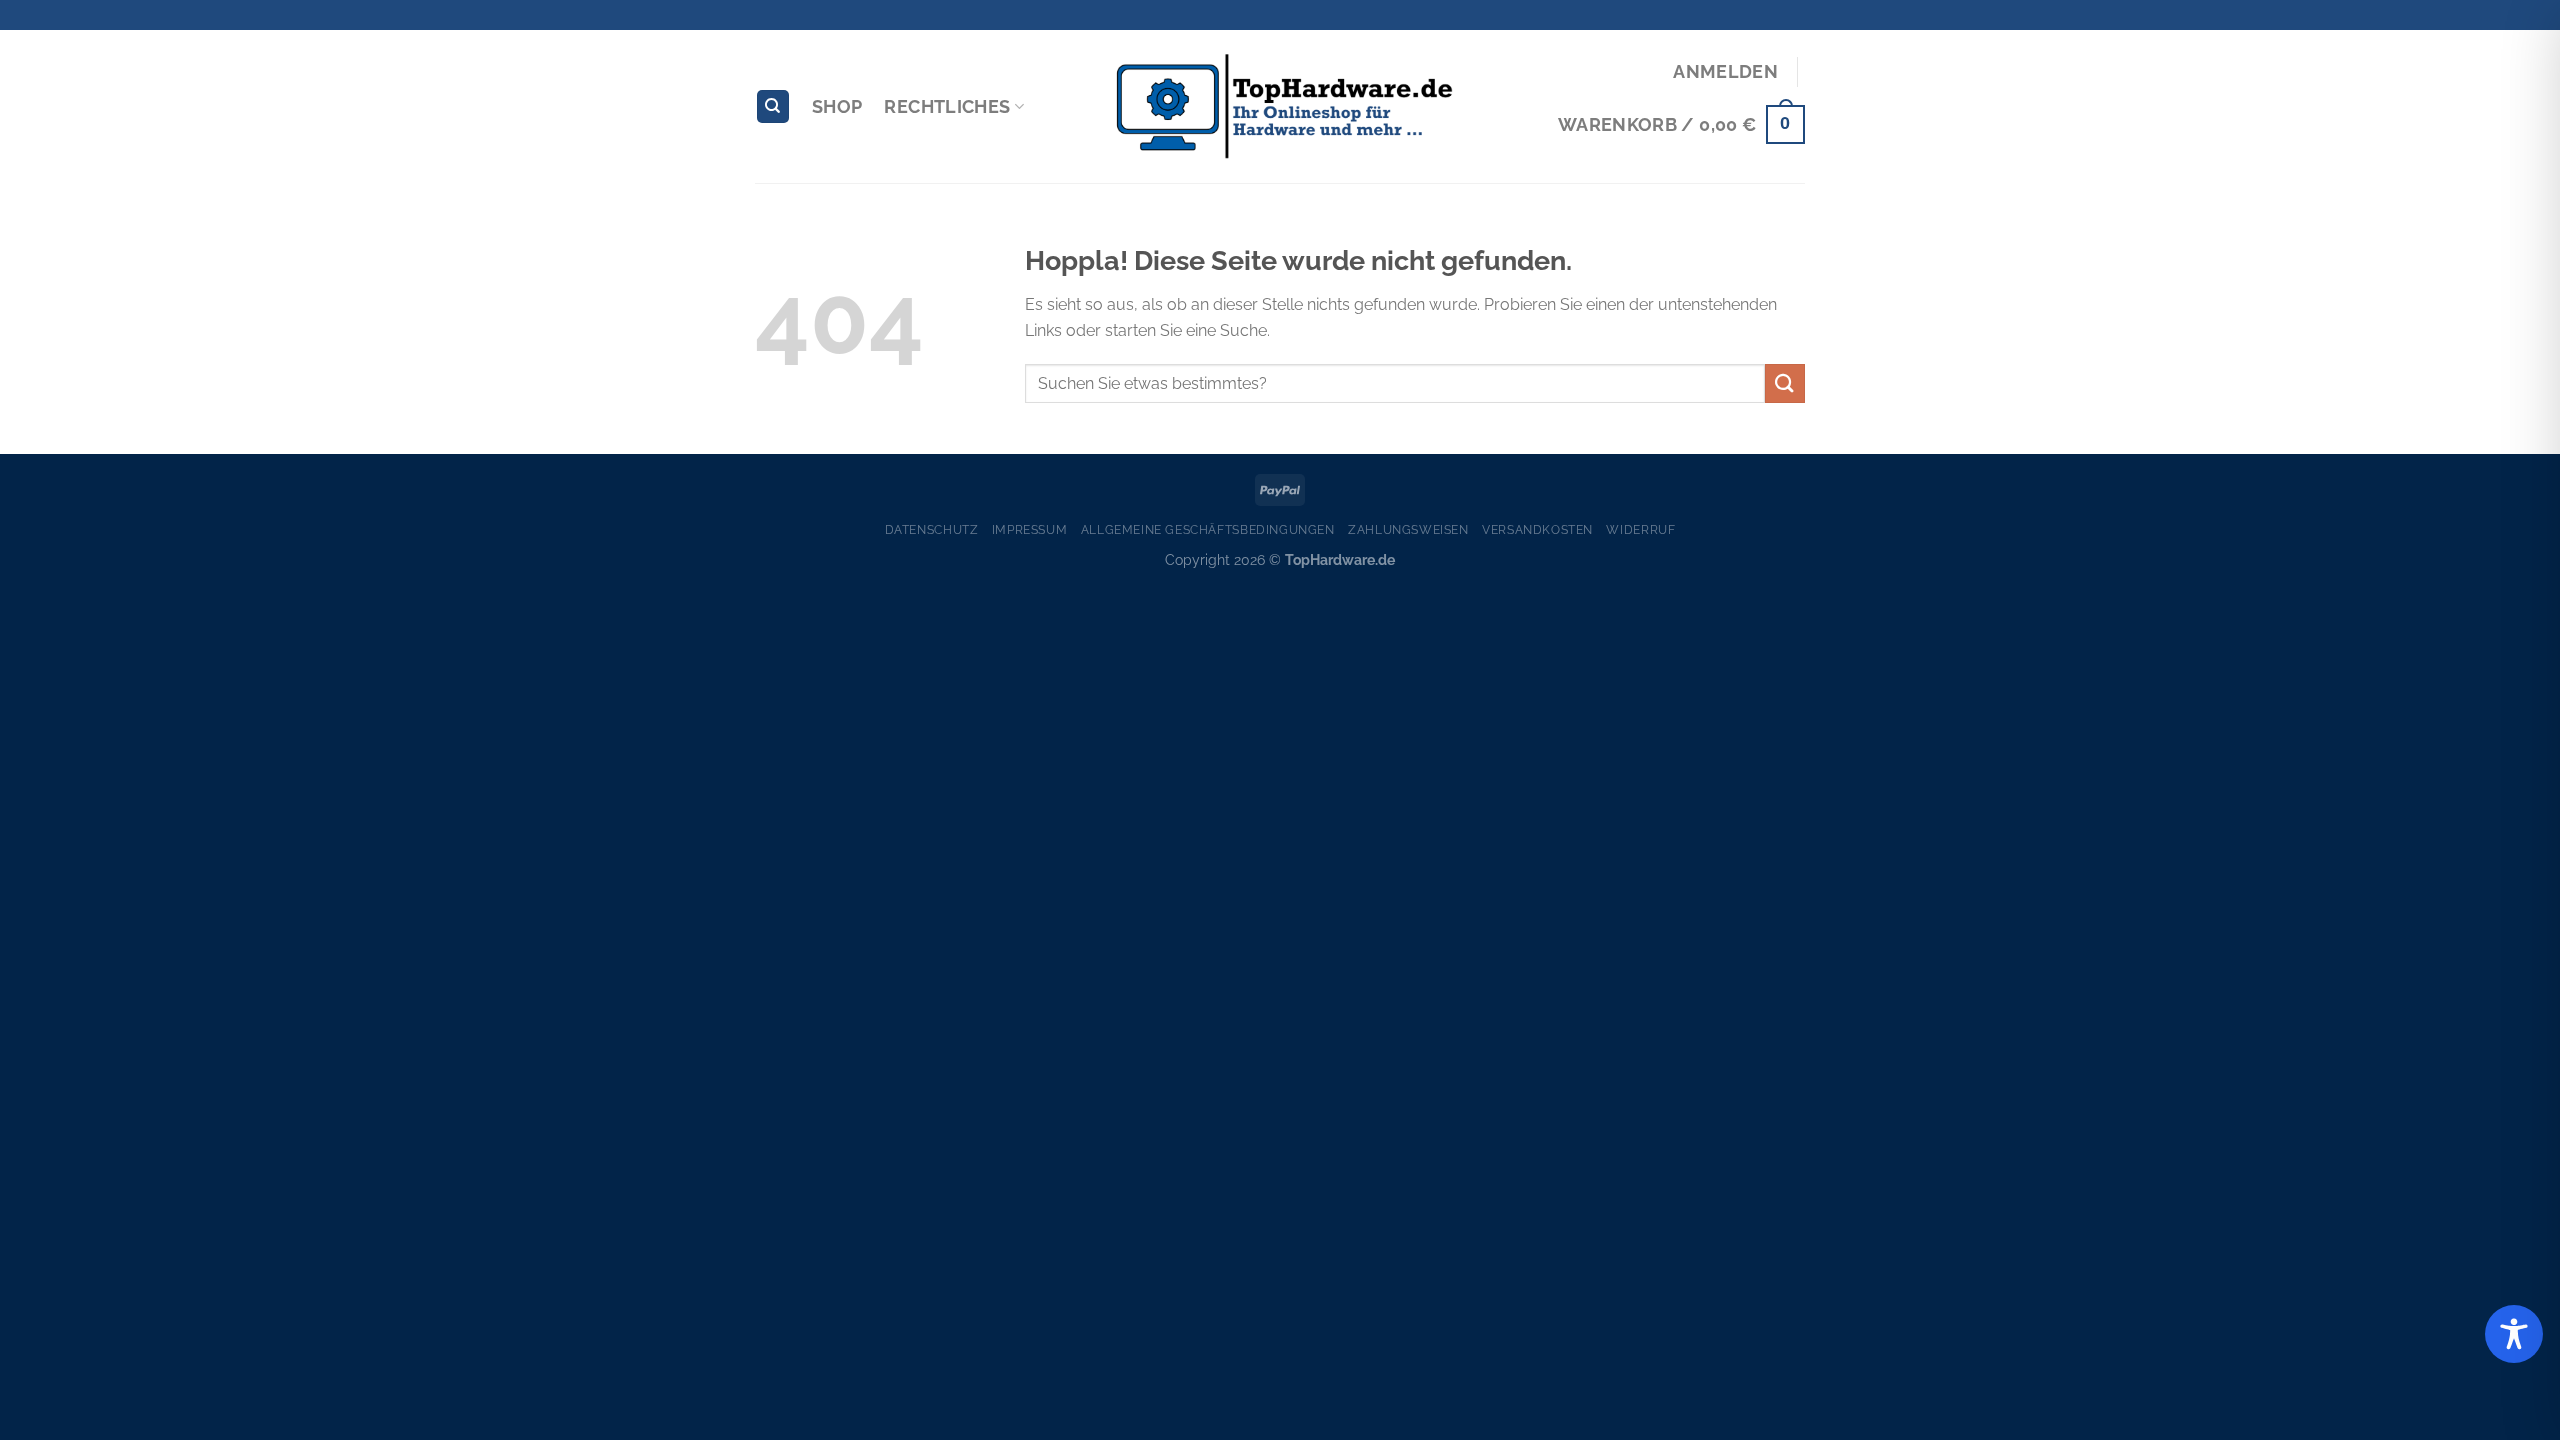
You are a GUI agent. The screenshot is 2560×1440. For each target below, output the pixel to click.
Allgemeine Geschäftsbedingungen (1208, 529)
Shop (837, 106)
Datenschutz (932, 529)
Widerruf (1640, 529)
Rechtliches (947, 106)
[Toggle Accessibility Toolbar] (2514, 1334)
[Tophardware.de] (1280, 107)
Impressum (1030, 529)
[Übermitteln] (1785, 383)
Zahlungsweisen (1408, 529)
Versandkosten (1537, 529)
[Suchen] (773, 106)
